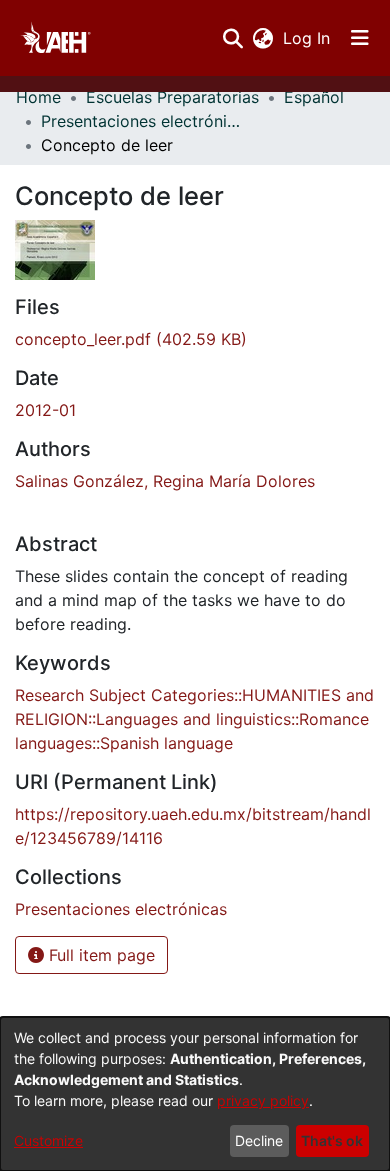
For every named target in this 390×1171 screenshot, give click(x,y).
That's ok (332, 1140)
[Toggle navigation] (360, 38)
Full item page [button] (99, 955)
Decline (259, 1140)
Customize (48, 1140)
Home (38, 97)
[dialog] (195, 1094)
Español (314, 97)
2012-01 (45, 410)
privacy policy (263, 1100)
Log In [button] (307, 38)
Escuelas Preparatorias (172, 97)
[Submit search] (232, 38)
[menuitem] (262, 38)
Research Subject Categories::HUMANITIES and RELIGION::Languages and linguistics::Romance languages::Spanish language (194, 719)
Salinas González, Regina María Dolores (165, 481)
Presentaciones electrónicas (141, 121)
